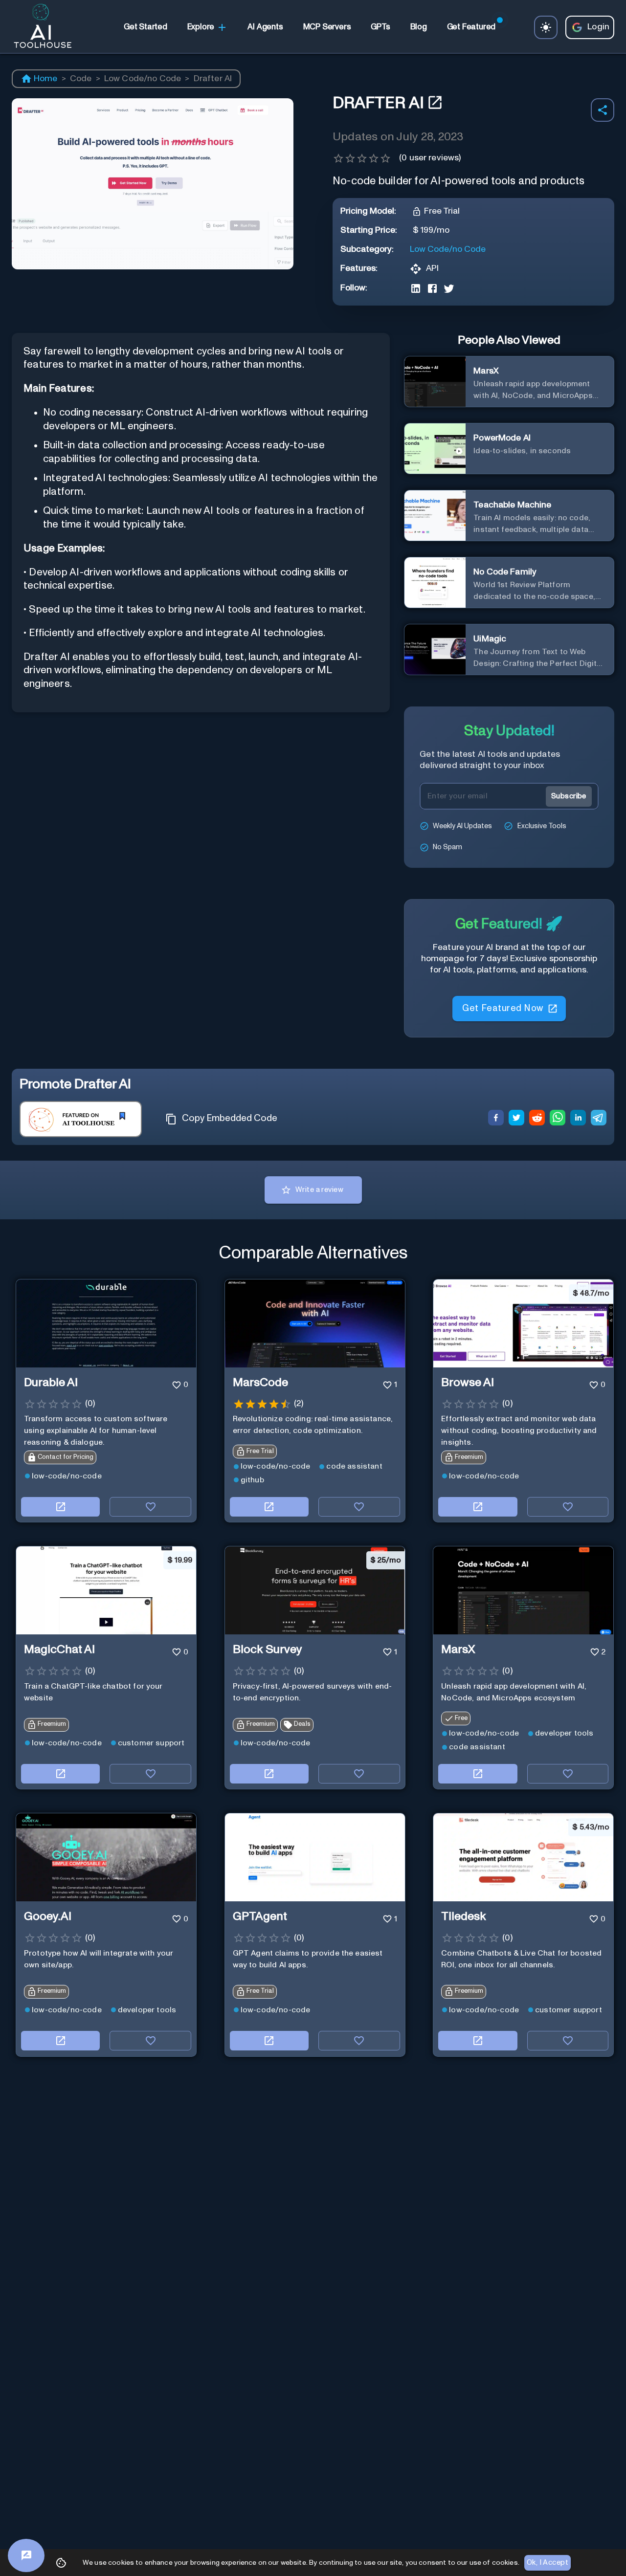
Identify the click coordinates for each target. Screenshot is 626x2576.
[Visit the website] (60, 1507)
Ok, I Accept (548, 2563)
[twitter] (516, 1119)
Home (46, 79)
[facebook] (496, 1119)
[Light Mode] (546, 27)
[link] (145, 27)
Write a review (319, 1190)
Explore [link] (201, 27)
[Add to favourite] (150, 1507)
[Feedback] (26, 2555)
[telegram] (599, 1119)
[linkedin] (578, 1119)
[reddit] (537, 1119)
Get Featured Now (503, 1008)
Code (81, 79)
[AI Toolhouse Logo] (39, 27)
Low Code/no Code (143, 79)
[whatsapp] (558, 1119)
